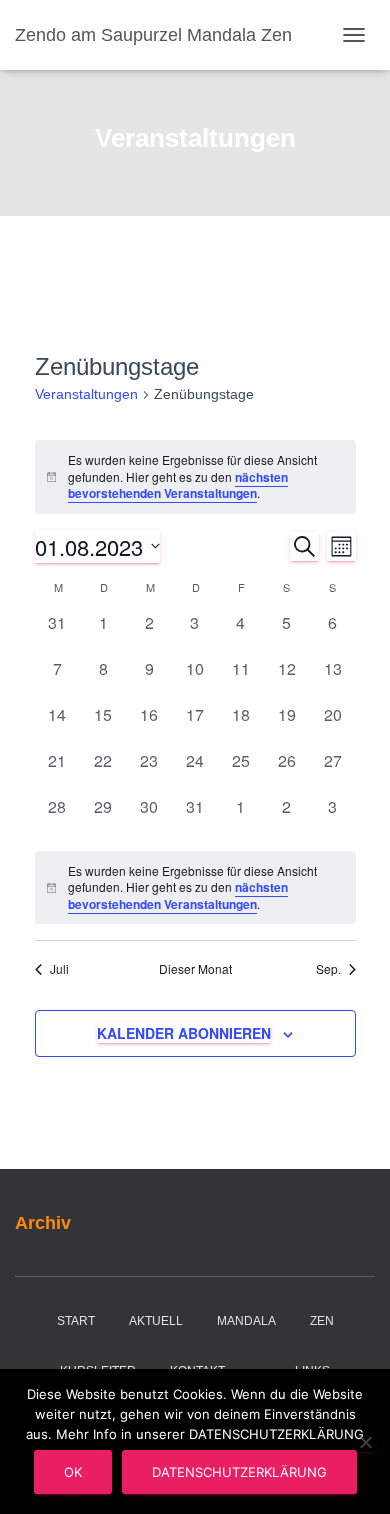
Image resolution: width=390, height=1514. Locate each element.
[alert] (195, 477)
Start (76, 1321)
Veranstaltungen (86, 394)
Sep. (328, 969)
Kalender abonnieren (184, 1033)
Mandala (246, 1321)
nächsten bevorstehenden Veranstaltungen (178, 485)
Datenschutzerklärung (239, 1472)
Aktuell (156, 1321)
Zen (322, 1321)
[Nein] (365, 1442)
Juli (59, 969)
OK (73, 1472)
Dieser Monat (195, 969)
